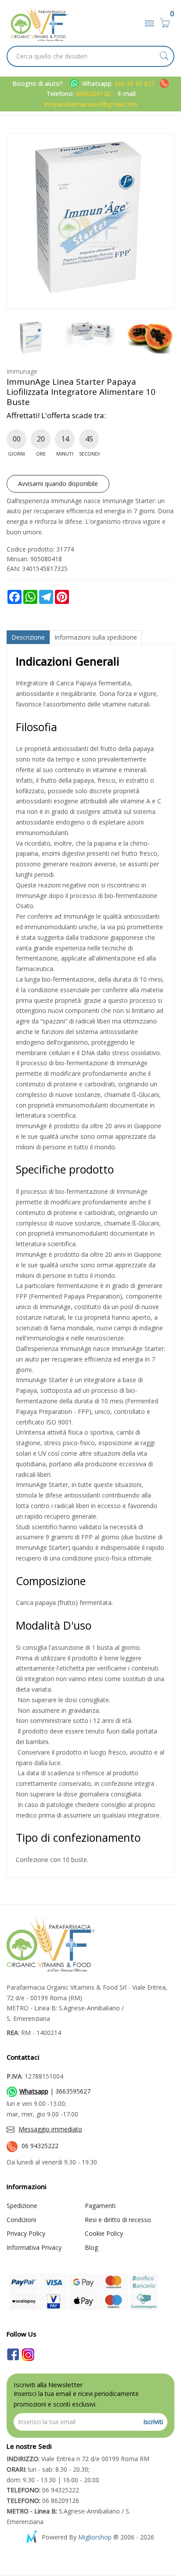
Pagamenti (100, 2206)
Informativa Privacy (34, 2247)
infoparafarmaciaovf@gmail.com (91, 104)
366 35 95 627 (135, 83)
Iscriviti (153, 2422)
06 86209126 (43, 2501)
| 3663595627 (55, 2091)
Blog (91, 2247)
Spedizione (22, 2206)
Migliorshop (95, 2537)
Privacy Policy (26, 2233)
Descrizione (28, 637)
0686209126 (93, 94)
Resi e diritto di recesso (118, 2220)
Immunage (22, 371)
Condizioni (21, 2220)
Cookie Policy (104, 2233)
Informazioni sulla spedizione (96, 637)
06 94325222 (40, 2146)
